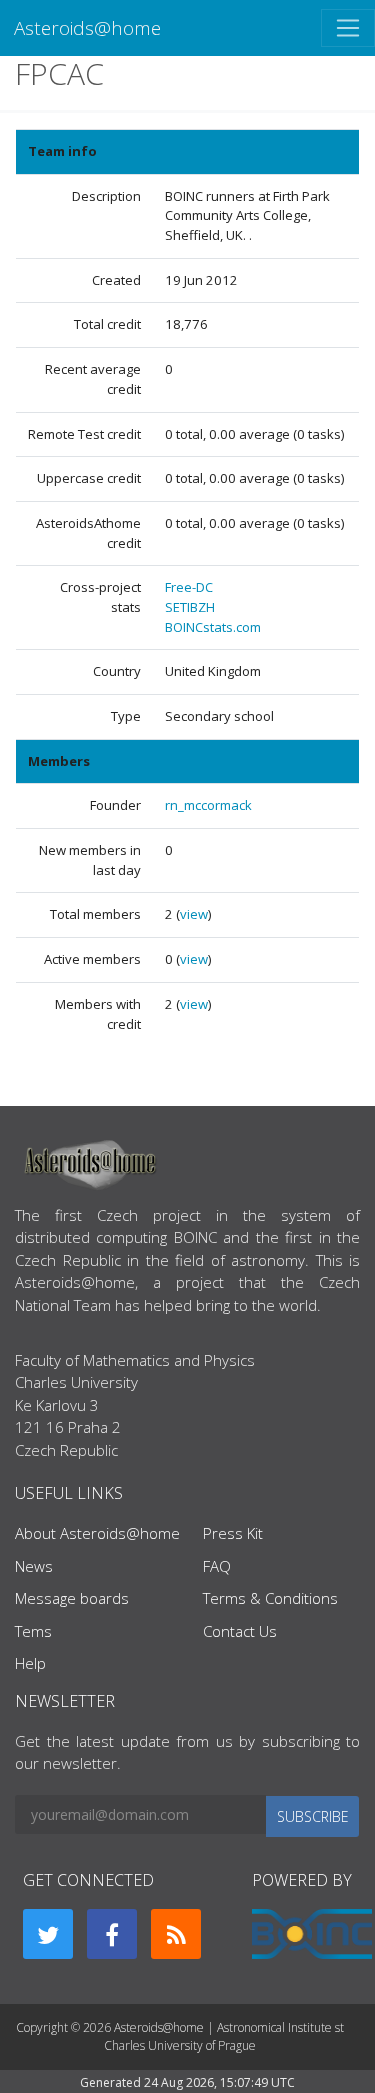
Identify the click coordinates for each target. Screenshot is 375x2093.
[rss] (176, 1934)
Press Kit (233, 1533)
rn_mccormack (208, 805)
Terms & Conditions (270, 1598)
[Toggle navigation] (348, 28)
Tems (33, 1631)
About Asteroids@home (97, 1533)
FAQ (217, 1566)
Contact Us (240, 1631)
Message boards (72, 1598)
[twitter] (48, 1934)
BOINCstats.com (213, 627)
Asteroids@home (87, 27)
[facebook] (112, 1934)
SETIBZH (190, 607)
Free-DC (189, 587)
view (194, 914)
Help (30, 1663)
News (34, 1566)
